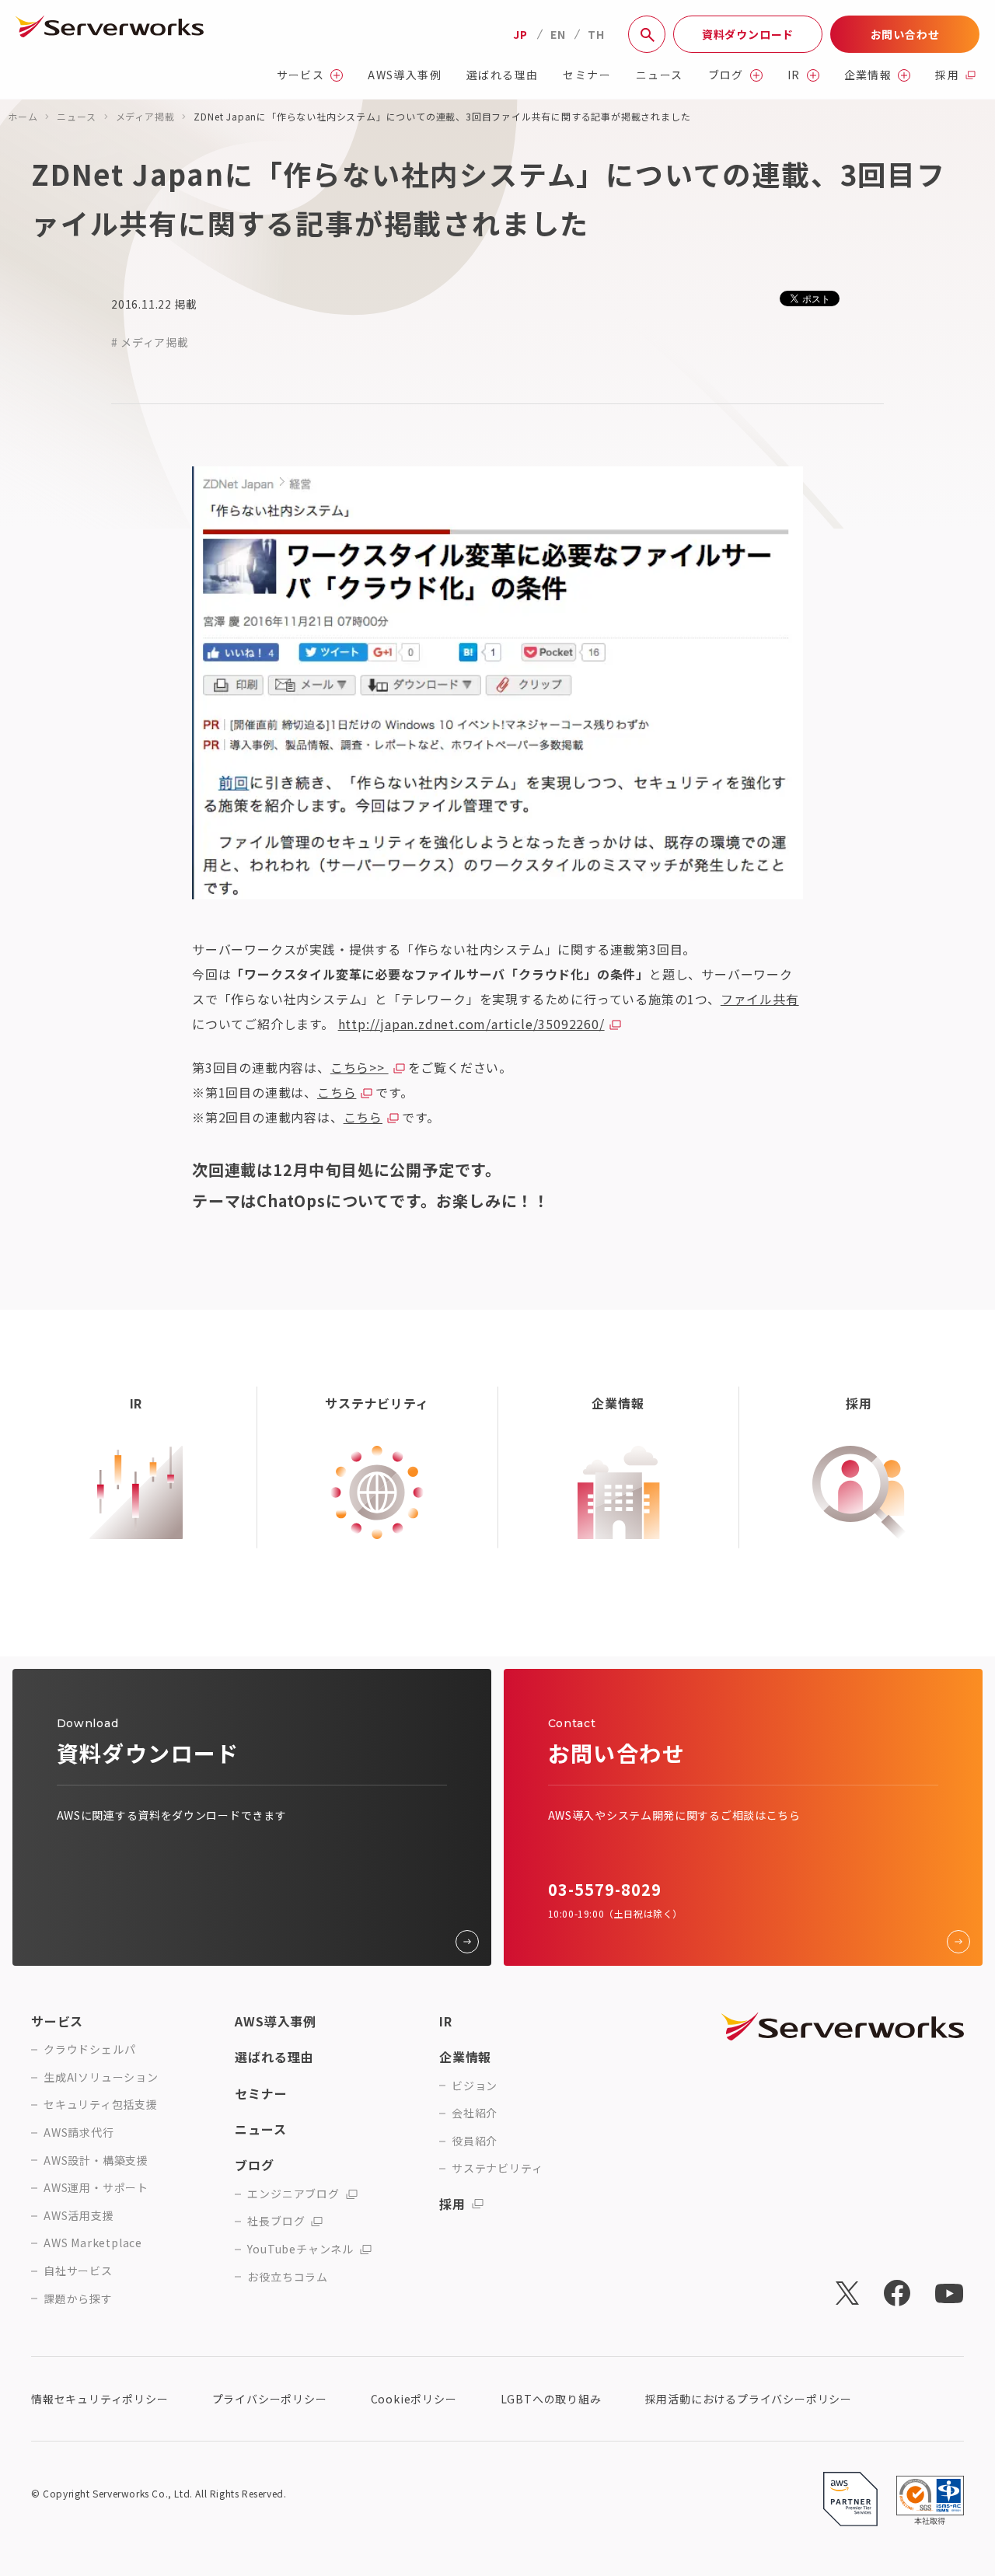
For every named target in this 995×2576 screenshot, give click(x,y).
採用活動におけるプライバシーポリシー (749, 2399)
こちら (337, 1092)
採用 (947, 75)
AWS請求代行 (79, 2133)
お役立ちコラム (288, 2277)
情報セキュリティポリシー (100, 2399)
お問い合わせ (905, 34)
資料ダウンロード (748, 34)
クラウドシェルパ (89, 2049)
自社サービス (78, 2271)
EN (558, 34)
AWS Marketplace (93, 2243)
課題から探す (78, 2299)
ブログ (726, 75)
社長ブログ (276, 2221)
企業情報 (868, 75)
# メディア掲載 (150, 342)
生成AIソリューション (101, 2077)
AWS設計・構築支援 (96, 2161)
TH (596, 34)
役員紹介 (475, 2141)
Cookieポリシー (414, 2399)
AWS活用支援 (79, 2216)
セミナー (587, 75)
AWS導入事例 (405, 75)
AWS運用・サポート (96, 2188)
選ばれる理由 (502, 75)
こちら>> (360, 1067)
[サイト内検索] (647, 34)
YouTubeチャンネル (300, 2249)
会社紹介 (475, 2113)
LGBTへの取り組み (551, 2399)
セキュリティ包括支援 (101, 2105)
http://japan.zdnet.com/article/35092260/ (471, 1024)
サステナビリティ (497, 2168)
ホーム (23, 116)
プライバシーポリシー (270, 2399)
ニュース (660, 75)
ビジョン (475, 2086)
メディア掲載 (145, 116)
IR (794, 75)
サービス (301, 75)
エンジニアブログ (293, 2194)
